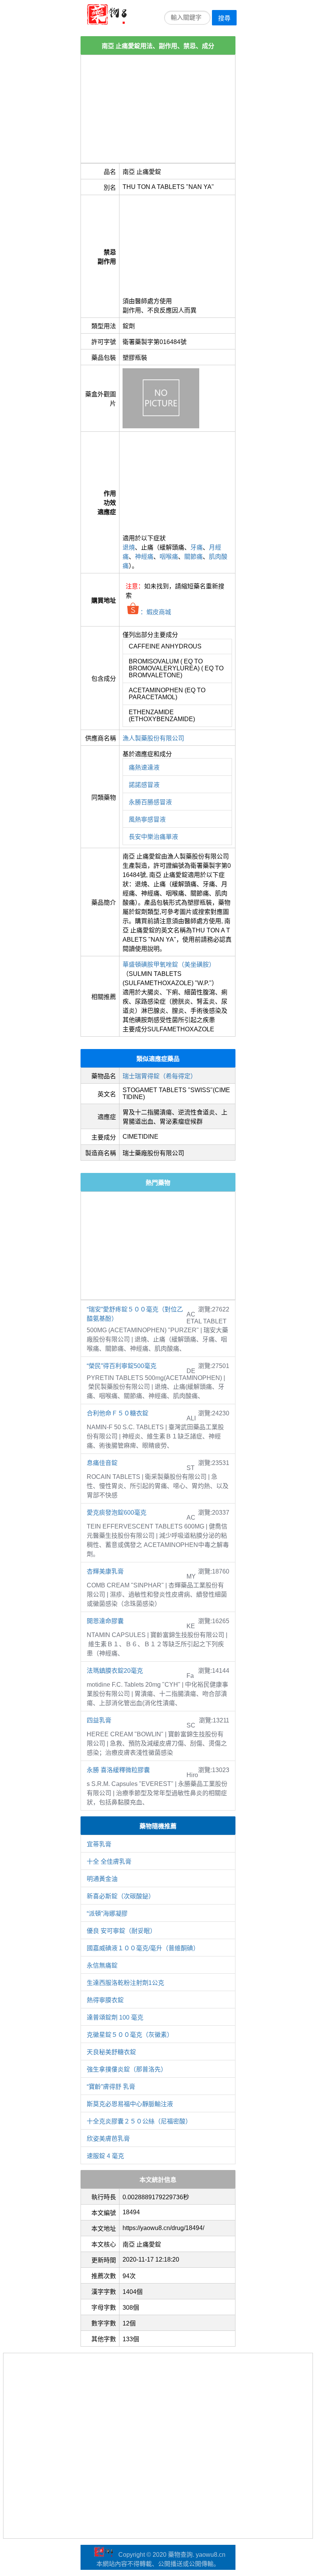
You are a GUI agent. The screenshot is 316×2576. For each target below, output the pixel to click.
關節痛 (193, 557)
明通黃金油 (102, 1879)
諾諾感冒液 (144, 785)
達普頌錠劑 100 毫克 (115, 2017)
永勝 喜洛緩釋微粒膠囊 (118, 1770)
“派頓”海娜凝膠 (107, 1914)
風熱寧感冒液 (147, 819)
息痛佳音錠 (102, 1463)
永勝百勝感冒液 (150, 802)
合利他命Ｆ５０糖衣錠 (118, 1413)
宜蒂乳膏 (99, 1844)
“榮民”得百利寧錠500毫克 (122, 1366)
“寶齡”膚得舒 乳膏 (111, 2087)
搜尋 (224, 18)
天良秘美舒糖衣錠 (111, 2052)
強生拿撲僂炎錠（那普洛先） (127, 2069)
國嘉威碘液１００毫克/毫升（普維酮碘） (143, 1948)
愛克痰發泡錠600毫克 (117, 1513)
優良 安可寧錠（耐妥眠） (121, 1931)
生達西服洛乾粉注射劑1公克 (125, 1983)
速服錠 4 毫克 (105, 2156)
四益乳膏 (99, 1720)
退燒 (129, 547)
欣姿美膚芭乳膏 (108, 2139)
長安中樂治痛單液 (153, 837)
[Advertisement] (158, 109)
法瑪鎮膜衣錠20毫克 (115, 1671)
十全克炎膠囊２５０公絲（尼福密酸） (139, 2121)
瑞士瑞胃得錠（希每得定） (160, 1076)
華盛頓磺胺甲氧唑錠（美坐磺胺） (169, 965)
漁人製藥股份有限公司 (153, 738)
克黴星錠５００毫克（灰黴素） (130, 2035)
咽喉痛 (169, 557)
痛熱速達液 (144, 768)
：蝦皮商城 (155, 612)
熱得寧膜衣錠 (105, 2000)
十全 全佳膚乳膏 (109, 1862)
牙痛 (197, 547)
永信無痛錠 (102, 1965)
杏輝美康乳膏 (105, 1571)
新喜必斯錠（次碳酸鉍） (121, 1896)
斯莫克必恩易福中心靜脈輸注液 (130, 2104)
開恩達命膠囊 (105, 1621)
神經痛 (144, 557)
